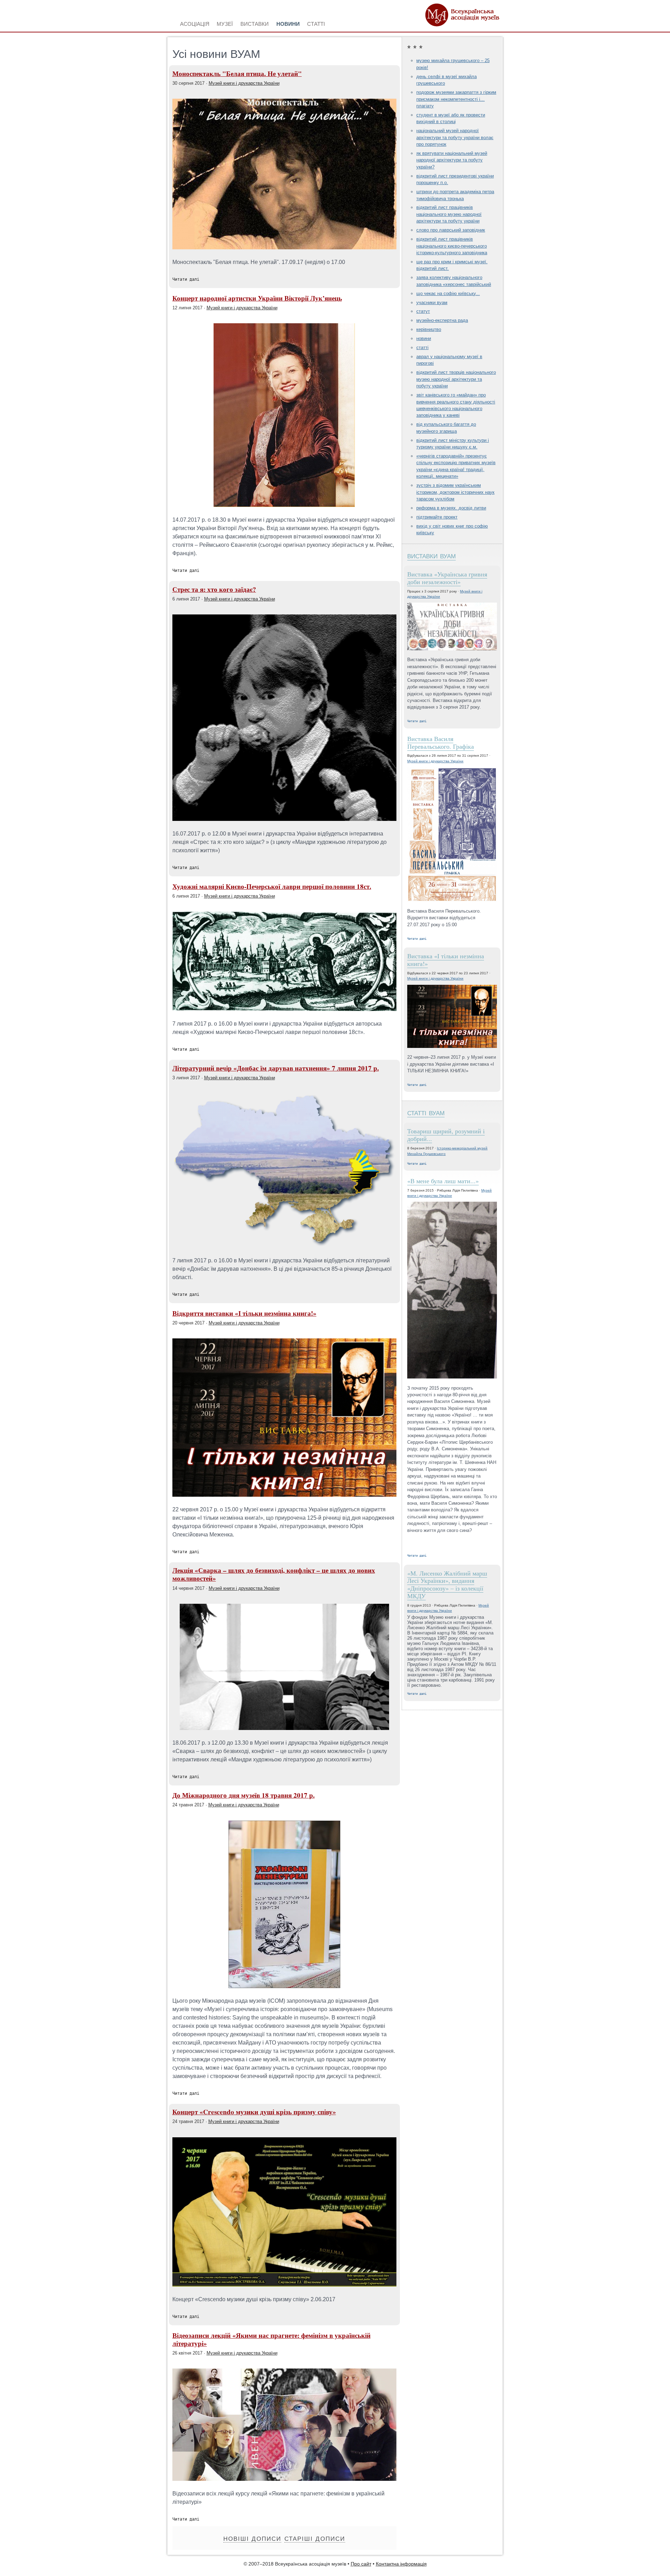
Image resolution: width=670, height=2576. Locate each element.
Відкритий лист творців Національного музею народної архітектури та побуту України (456, 379)
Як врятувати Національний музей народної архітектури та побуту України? (452, 160)
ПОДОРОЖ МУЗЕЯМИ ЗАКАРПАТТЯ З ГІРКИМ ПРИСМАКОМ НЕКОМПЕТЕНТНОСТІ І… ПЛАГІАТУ (456, 99)
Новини (424, 338)
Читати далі (186, 279)
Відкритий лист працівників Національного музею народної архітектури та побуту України (449, 214)
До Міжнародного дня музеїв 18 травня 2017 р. (244, 1795)
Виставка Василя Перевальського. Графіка (441, 742)
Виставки (255, 23)
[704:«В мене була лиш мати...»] (452, 1291)
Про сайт (361, 2564)
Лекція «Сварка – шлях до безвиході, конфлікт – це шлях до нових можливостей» (274, 1574)
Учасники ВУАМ (432, 303)
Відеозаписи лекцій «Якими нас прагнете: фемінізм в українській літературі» (271, 2339)
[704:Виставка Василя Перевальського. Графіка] (452, 835)
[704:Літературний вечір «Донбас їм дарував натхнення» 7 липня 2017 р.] (285, 1246)
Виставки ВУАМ (431, 555)
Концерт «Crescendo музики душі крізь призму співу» (254, 2112)
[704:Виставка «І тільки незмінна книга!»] (452, 1017)
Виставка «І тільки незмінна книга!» (446, 960)
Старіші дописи (315, 2539)
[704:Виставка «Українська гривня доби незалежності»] (452, 627)
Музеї (225, 23)
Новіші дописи (252, 2539)
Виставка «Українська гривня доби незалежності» (447, 578)
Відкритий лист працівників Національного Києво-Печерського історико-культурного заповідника (452, 246)
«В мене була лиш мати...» (443, 1181)
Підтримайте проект (437, 517)
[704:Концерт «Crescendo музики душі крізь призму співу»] (285, 2285)
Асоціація (195, 23)
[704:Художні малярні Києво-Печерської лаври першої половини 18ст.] (285, 1009)
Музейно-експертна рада (442, 320)
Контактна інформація (401, 2564)
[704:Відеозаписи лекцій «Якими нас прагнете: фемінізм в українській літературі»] (285, 2479)
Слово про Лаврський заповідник (451, 230)
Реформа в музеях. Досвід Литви (451, 508)
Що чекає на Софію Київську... (448, 293)
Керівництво (429, 329)
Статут (423, 311)
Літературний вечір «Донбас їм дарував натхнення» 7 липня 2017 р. (276, 1068)
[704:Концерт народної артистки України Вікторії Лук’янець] (284, 505)
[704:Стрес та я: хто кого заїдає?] (285, 819)
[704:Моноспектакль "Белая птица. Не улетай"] (285, 247)
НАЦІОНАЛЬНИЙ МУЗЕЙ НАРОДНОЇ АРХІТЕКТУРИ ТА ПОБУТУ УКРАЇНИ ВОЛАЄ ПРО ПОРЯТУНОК (455, 137)
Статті (422, 348)
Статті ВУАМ (426, 1112)
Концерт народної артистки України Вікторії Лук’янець (257, 298)
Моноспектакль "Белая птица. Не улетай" (237, 74)
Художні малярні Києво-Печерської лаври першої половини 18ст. (272, 886)
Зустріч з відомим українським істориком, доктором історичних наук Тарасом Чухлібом (455, 492)
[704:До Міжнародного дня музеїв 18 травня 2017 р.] (284, 1986)
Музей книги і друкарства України (244, 83)
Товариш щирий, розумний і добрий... (446, 1135)
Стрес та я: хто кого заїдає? (214, 589)
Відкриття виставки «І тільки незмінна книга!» (244, 1313)
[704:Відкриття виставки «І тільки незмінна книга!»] (285, 1495)
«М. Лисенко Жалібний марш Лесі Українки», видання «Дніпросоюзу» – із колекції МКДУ (447, 1584)
